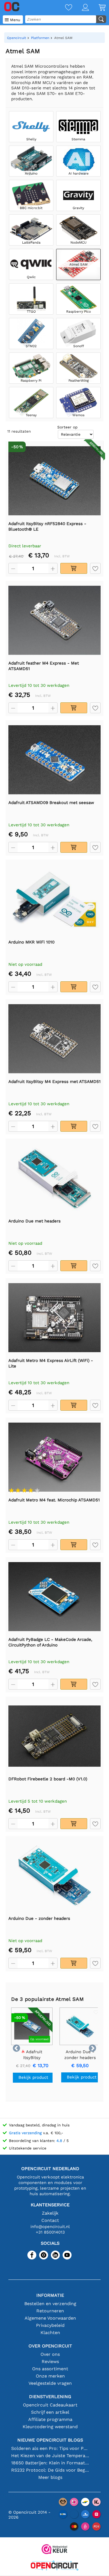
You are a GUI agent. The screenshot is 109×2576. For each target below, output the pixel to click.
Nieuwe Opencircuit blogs (50, 2440)
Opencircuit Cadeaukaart (50, 2405)
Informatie (50, 2295)
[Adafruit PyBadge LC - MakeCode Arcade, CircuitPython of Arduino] (54, 1597)
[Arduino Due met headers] (54, 1178)
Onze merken (50, 2376)
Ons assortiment (50, 2369)
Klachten (50, 2333)
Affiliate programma (50, 2419)
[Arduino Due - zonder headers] (54, 1876)
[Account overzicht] (80, 8)
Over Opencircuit (50, 2346)
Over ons (50, 2354)
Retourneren (50, 2311)
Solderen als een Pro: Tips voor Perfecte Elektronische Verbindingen (50, 2448)
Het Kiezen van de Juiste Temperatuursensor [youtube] (50, 2456)
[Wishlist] (64, 8)
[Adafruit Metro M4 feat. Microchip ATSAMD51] (54, 1457)
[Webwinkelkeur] (54, 2550)
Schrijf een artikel (50, 2412)
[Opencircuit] (54, 2566)
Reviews (50, 2361)
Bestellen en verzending (50, 2304)
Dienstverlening (50, 2397)
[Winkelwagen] (97, 8)
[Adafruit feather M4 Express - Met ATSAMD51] (54, 620)
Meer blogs (50, 2477)
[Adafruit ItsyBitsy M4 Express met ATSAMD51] (54, 1039)
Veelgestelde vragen (50, 2383)
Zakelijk (50, 2213)
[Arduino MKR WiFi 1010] (54, 899)
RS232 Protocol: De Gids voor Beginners (50, 2470)
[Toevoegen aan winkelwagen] (74, 568)
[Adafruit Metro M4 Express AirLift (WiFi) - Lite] (54, 1318)
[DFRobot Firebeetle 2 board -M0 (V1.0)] (54, 1736)
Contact (50, 2220)
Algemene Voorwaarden (50, 2318)
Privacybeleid (50, 2325)
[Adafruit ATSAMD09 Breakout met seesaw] (54, 760)
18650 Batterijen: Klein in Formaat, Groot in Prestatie (50, 2463)
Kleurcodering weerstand (50, 2427)
